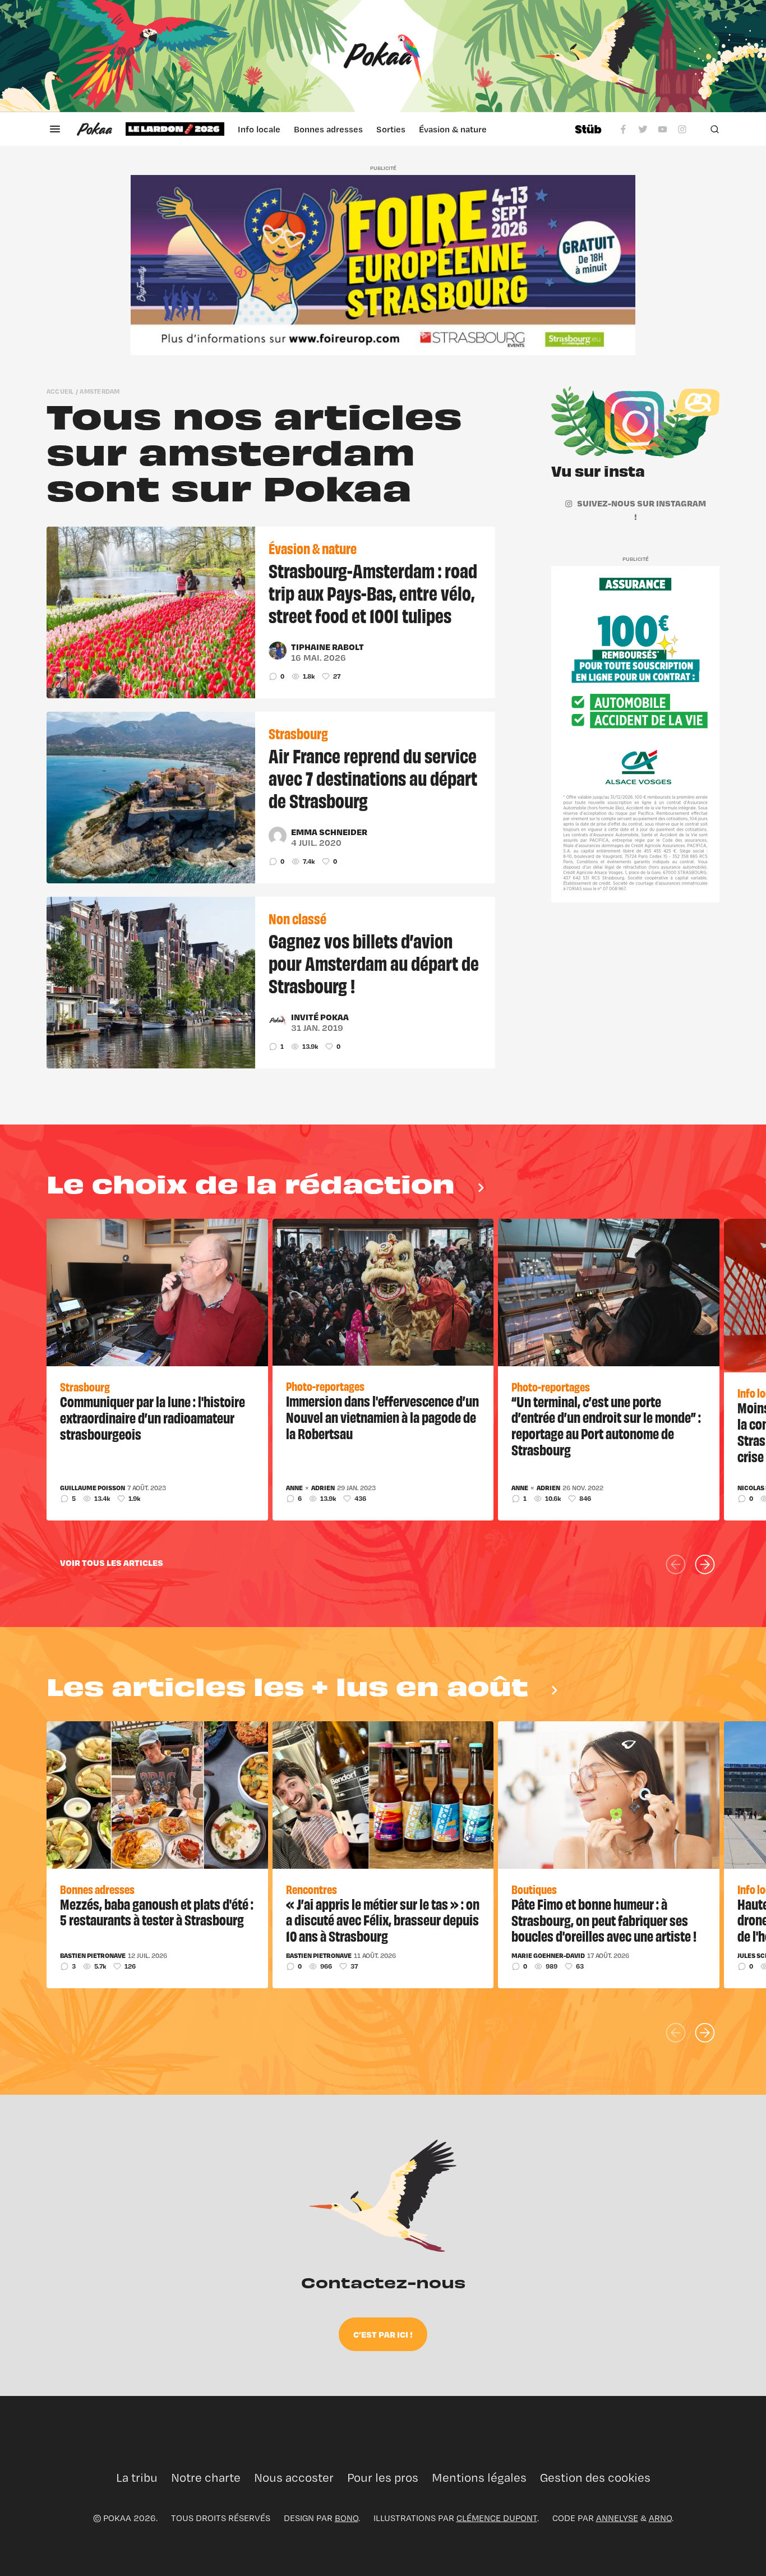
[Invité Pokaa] (278, 1021)
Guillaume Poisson (93, 1488)
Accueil (60, 391)
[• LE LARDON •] (175, 129)
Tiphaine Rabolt (327, 647)
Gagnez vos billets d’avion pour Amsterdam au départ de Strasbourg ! (374, 962)
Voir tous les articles (112, 1563)
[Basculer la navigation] (55, 129)
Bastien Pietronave (93, 1956)
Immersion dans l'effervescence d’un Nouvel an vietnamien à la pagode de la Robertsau (382, 1417)
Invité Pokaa (320, 1017)
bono (347, 2518)
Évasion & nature (453, 129)
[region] (343, 129)
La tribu (137, 2478)
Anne (294, 1488)
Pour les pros (383, 2478)
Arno (660, 2518)
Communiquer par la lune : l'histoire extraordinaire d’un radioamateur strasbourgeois (153, 1417)
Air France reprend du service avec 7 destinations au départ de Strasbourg (373, 777)
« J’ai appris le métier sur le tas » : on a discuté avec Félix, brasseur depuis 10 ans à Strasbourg (383, 1920)
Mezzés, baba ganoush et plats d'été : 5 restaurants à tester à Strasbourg (157, 1912)
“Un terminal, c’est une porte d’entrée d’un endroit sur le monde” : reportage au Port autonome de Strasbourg (606, 1425)
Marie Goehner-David (548, 1956)
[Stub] (588, 129)
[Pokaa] (383, 56)
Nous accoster (294, 2478)
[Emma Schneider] (278, 836)
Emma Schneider (329, 832)
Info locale (259, 129)
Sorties (391, 129)
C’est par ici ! (383, 2334)
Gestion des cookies (595, 2478)
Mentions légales (479, 2478)
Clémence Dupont (497, 2518)
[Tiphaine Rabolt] (278, 651)
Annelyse (617, 2518)
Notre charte (206, 2478)
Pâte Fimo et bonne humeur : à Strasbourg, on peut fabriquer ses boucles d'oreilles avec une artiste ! (604, 1920)
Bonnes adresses (328, 129)
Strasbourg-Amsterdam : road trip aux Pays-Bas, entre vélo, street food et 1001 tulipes (373, 592)
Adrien (323, 1488)
